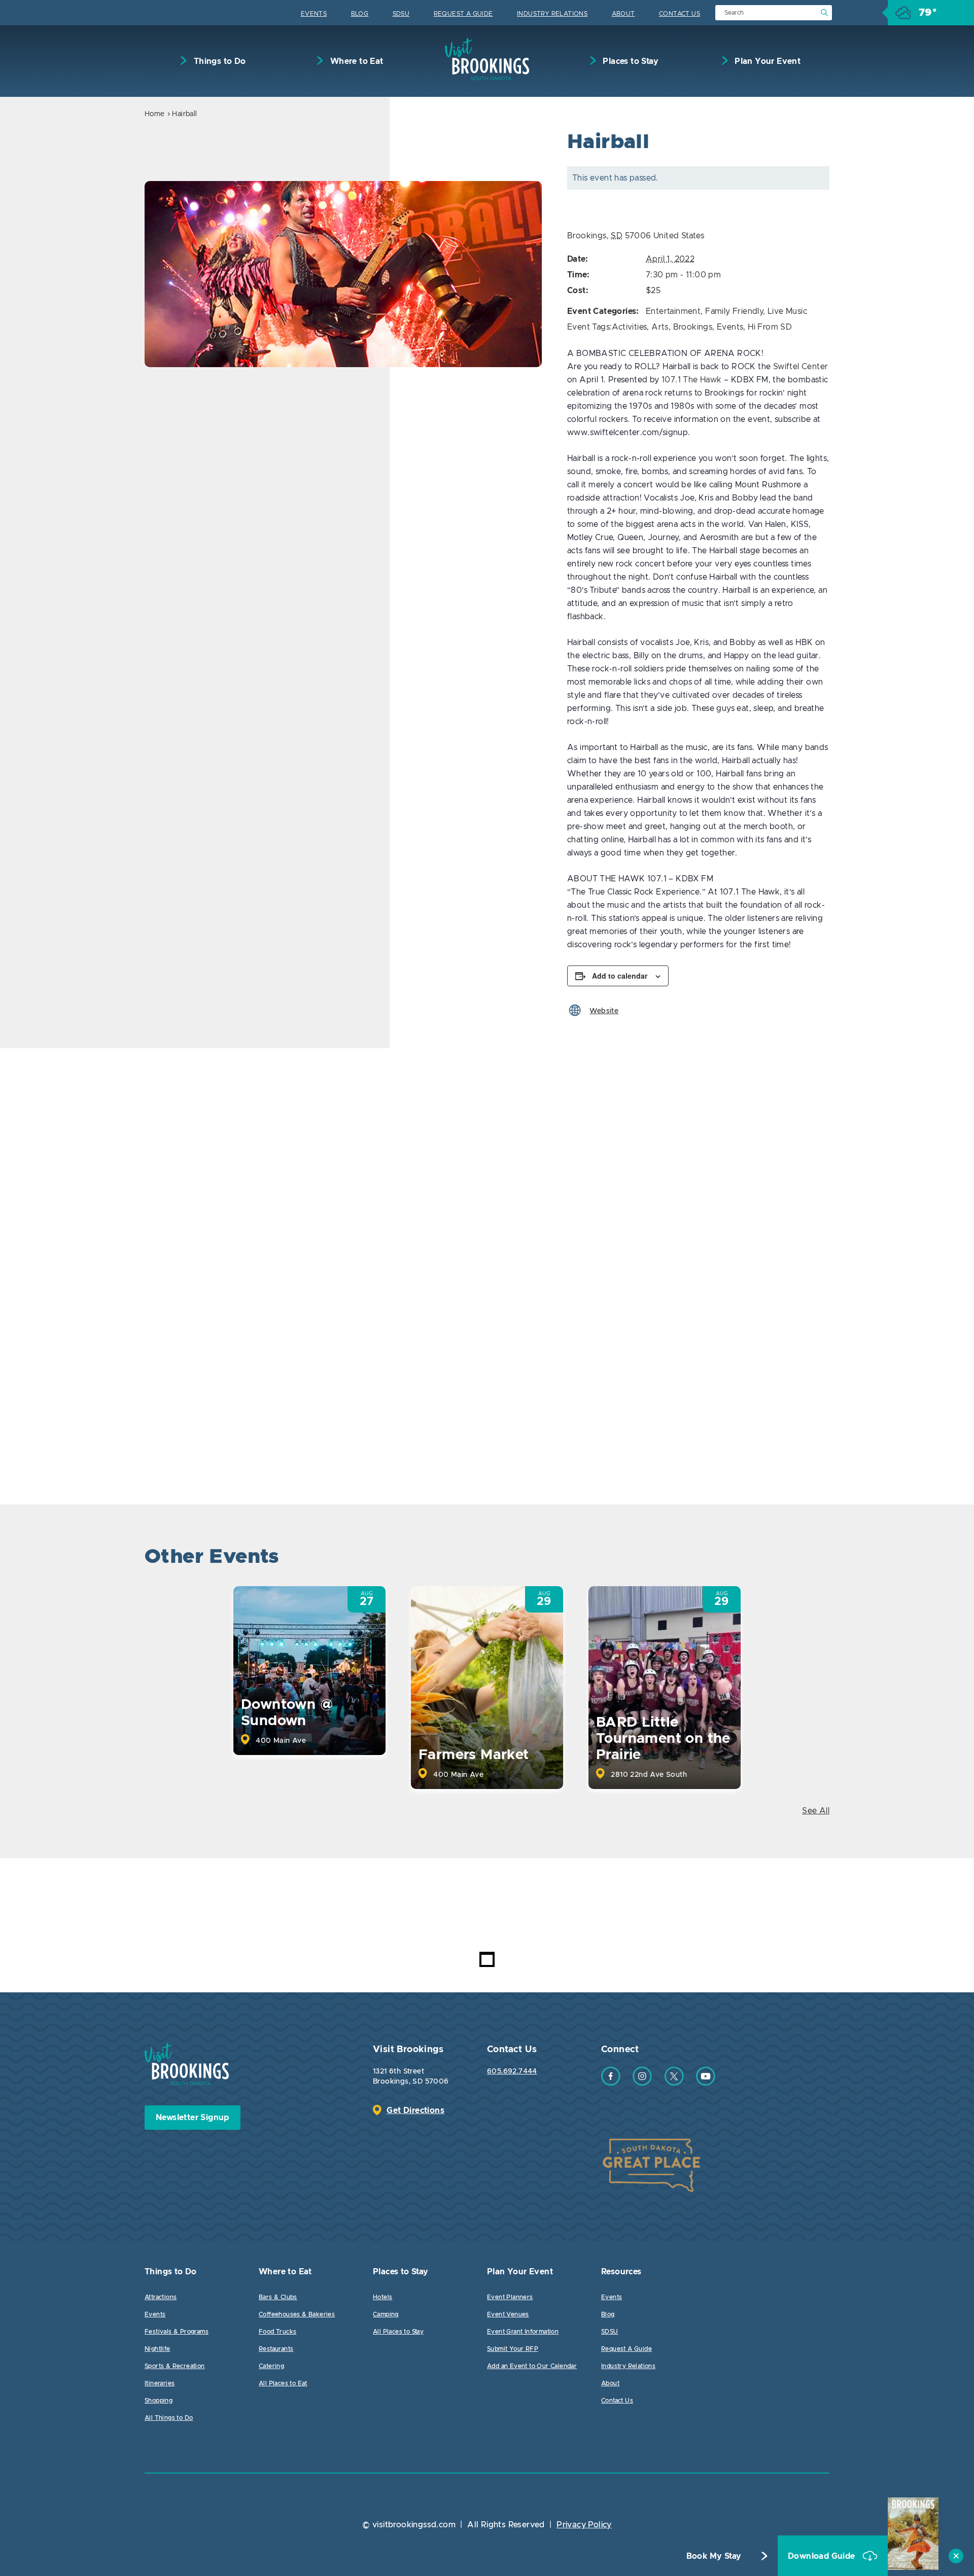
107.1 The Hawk (692, 380)
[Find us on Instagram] (642, 2083)
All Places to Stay (398, 2332)
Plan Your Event (767, 61)
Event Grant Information (523, 2332)
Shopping (159, 2401)
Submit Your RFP (513, 2349)
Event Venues (508, 2314)
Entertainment (673, 311)
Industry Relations (552, 14)
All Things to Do (169, 2418)
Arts (660, 327)
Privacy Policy (584, 2525)
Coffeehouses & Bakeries (297, 2314)
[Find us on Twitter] (674, 2083)
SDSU (401, 14)
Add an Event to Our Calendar (532, 2366)
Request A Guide (463, 14)
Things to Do (218, 61)
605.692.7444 (512, 2071)
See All (816, 1811)
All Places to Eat (283, 2383)
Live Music (787, 311)
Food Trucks (277, 2332)
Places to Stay (630, 61)
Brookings (693, 327)
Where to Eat (355, 61)
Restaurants (276, 2349)
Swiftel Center (801, 367)
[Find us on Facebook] (611, 2083)
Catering (271, 2366)
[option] (343, 274)
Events (314, 14)
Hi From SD (770, 327)
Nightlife (158, 2349)
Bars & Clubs (278, 2297)
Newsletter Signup (193, 2118)
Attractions (161, 2297)
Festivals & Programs (177, 2332)
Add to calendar (620, 976)
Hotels (382, 2297)
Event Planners (510, 2297)
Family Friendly (734, 311)
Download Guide (823, 2556)
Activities (629, 327)
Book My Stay (714, 2556)
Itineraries (160, 2383)
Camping (386, 2314)
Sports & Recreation (175, 2366)
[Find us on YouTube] (706, 2083)
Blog (360, 14)
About (623, 14)
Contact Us (680, 14)
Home (155, 114)
